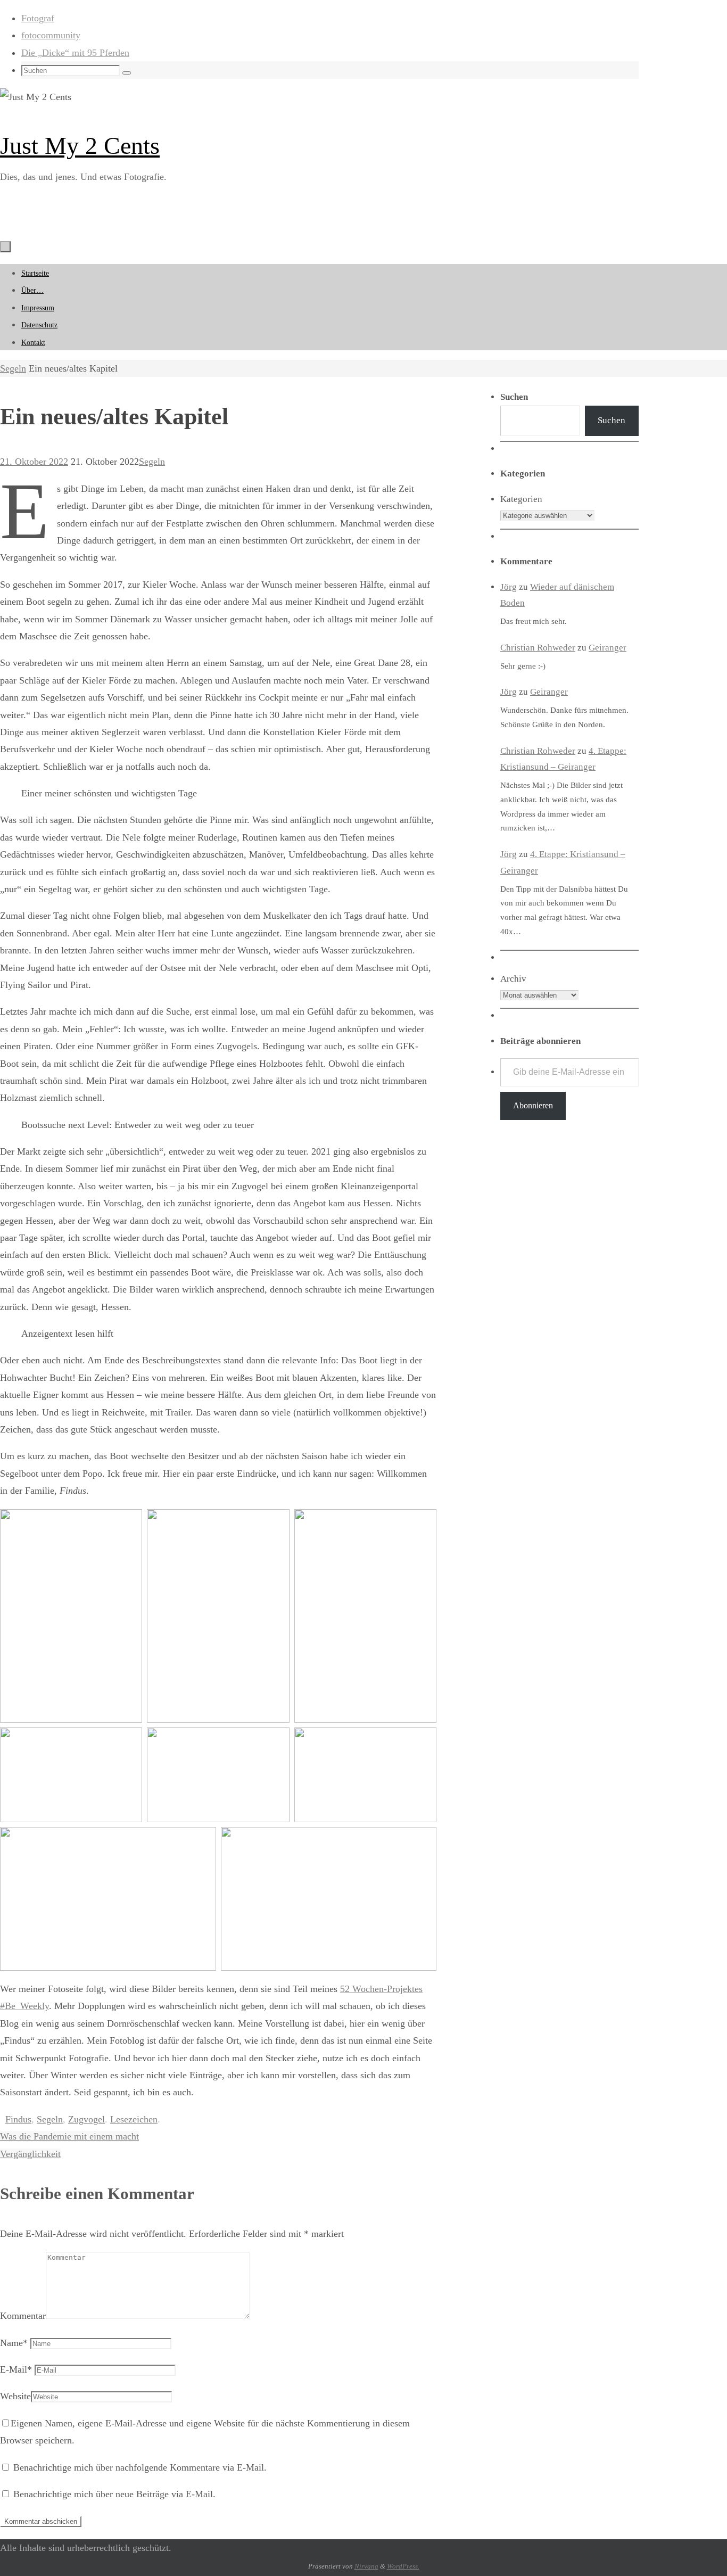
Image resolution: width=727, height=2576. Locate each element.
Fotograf (38, 18)
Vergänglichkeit (30, 2154)
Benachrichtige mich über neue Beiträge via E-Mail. (114, 2494)
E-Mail (16, 2369)
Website (15, 2396)
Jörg (509, 587)
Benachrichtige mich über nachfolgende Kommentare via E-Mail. (140, 2467)
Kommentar (23, 2316)
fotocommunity (51, 35)
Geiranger (608, 648)
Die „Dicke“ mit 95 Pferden (75, 53)
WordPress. (403, 2566)
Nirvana (366, 2566)
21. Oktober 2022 (34, 462)
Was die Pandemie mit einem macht (69, 2136)
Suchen (612, 420)
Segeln (13, 368)
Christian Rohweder (538, 648)
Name (14, 2343)
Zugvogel (86, 2119)
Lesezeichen (134, 2119)
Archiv (513, 979)
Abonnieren (533, 1105)
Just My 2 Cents (80, 146)
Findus (18, 2119)
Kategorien (521, 499)
